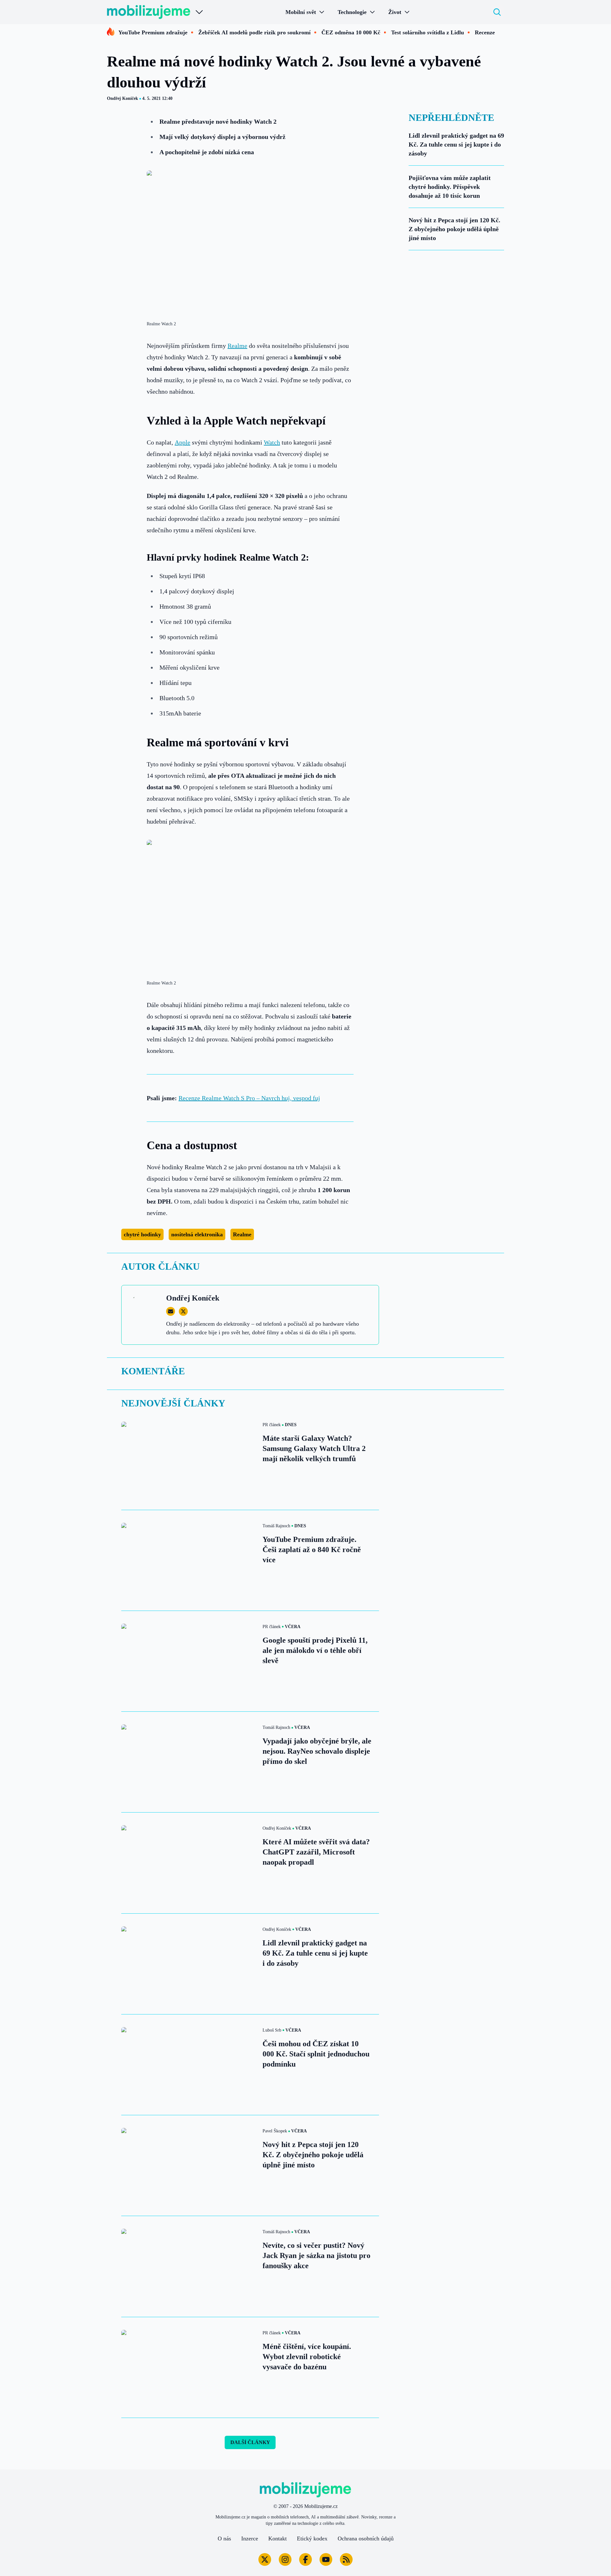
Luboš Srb (272, 2030)
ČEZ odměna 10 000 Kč (351, 32)
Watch (272, 442)
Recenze (485, 32)
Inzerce (250, 2538)
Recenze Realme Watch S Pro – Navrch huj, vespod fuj (249, 1098)
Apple (183, 442)
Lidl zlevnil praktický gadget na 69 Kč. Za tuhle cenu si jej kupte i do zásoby (456, 144)
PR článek (272, 1425)
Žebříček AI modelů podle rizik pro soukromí (254, 32)
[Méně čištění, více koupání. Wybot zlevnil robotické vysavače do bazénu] (188, 2367)
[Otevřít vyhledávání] (497, 12)
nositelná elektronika (197, 1234)
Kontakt (277, 2538)
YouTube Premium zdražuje (153, 32)
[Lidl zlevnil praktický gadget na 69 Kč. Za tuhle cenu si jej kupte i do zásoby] (188, 1964)
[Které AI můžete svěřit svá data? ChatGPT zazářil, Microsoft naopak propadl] (188, 1863)
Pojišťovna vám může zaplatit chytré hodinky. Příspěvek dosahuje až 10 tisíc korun (450, 187)
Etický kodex (312, 2538)
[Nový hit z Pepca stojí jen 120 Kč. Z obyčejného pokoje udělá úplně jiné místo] (188, 2165)
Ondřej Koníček (123, 98)
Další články (250, 2442)
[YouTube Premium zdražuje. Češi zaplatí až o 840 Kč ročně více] (188, 1560)
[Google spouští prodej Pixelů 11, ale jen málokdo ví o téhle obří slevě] (188, 1661)
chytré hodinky (142, 1234)
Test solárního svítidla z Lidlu (428, 32)
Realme (237, 346)
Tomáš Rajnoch (276, 1526)
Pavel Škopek (275, 2131)
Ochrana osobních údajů (366, 2538)
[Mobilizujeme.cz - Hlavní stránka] (149, 12)
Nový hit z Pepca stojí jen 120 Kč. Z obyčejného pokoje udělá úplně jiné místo (454, 229)
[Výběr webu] (199, 12)
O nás (224, 2538)
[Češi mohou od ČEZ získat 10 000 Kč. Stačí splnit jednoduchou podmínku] (188, 2065)
